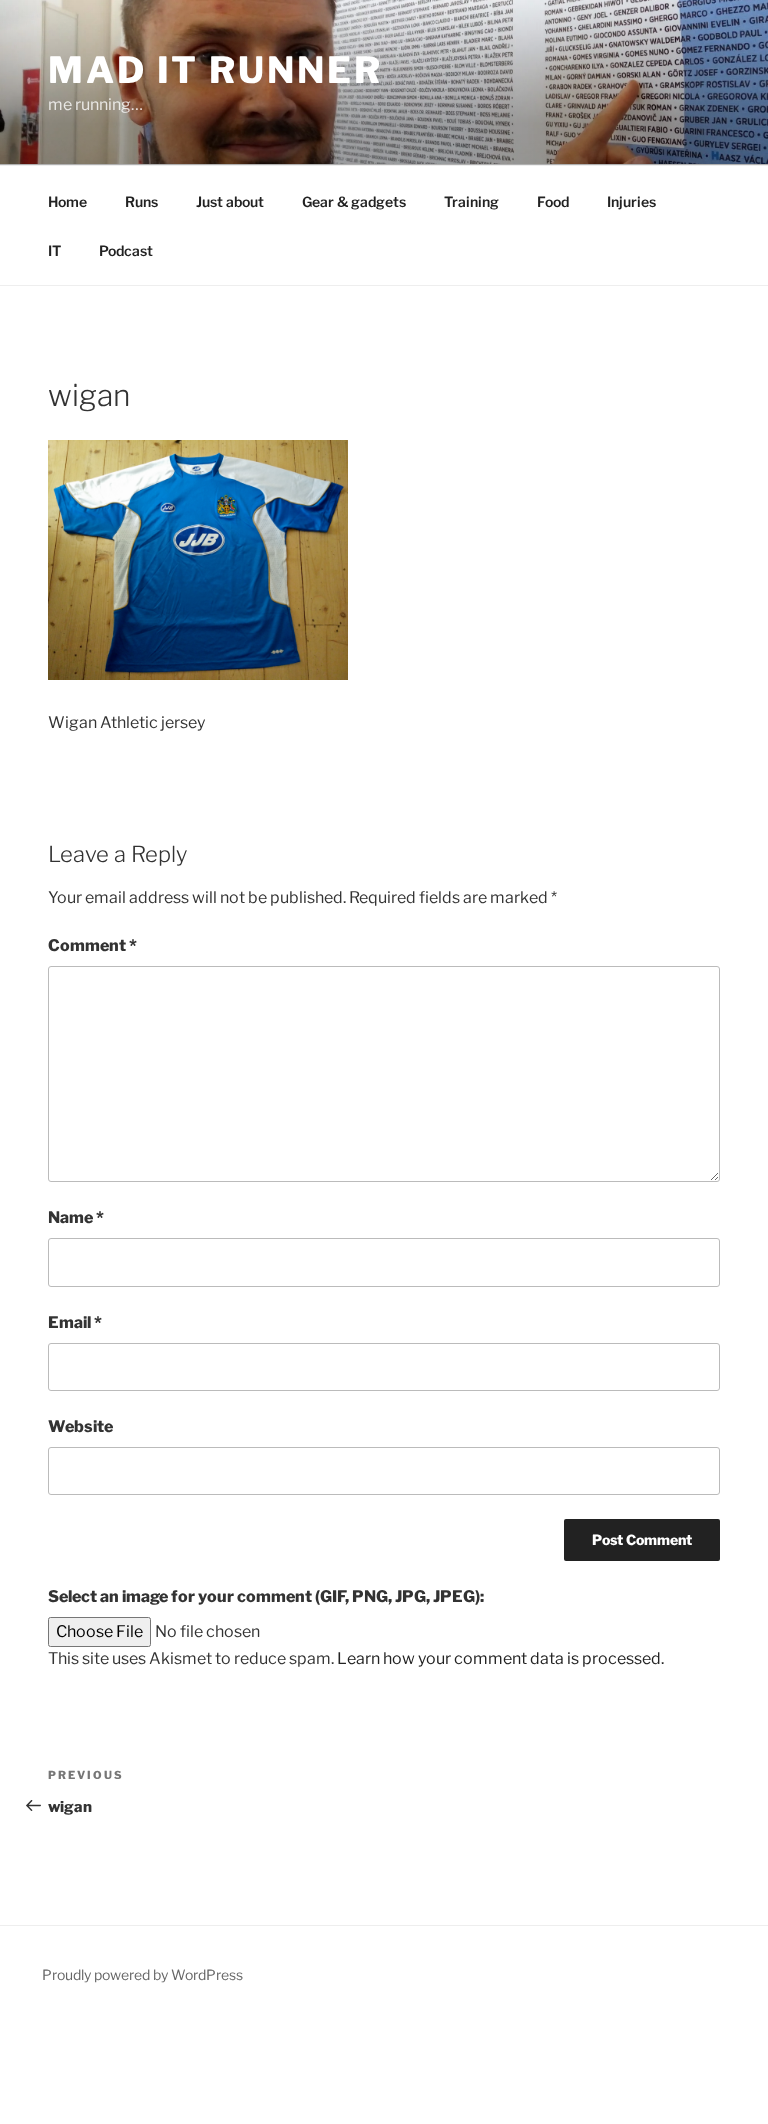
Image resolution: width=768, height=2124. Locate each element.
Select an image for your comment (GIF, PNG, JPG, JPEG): (266, 1596)
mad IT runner (215, 70)
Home (67, 201)
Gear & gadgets (354, 201)
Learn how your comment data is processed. (500, 1658)
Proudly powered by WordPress (142, 1974)
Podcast (126, 250)
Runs (141, 201)
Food (553, 201)
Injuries (631, 201)
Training (471, 201)
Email (75, 1322)
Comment (92, 945)
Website (80, 1426)
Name (76, 1217)
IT (54, 250)
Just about (230, 201)
